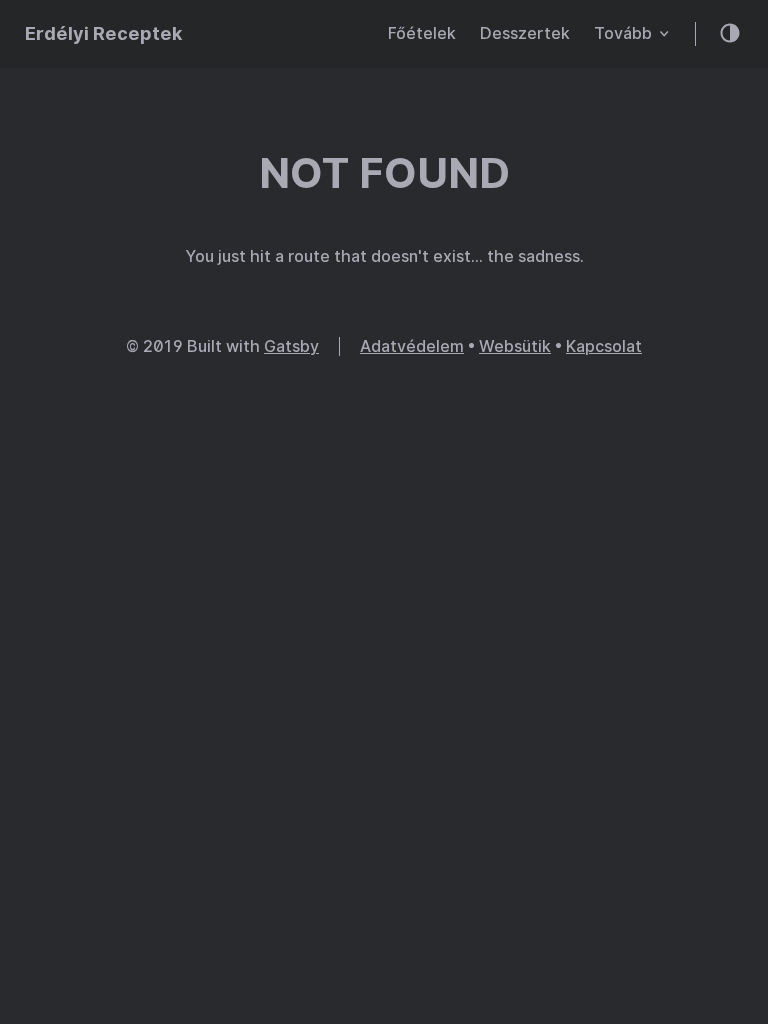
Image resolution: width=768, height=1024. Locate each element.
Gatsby (291, 346)
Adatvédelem (412, 346)
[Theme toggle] (731, 34)
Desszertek (525, 33)
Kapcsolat (604, 346)
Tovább (631, 33)
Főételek (422, 33)
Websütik (515, 346)
